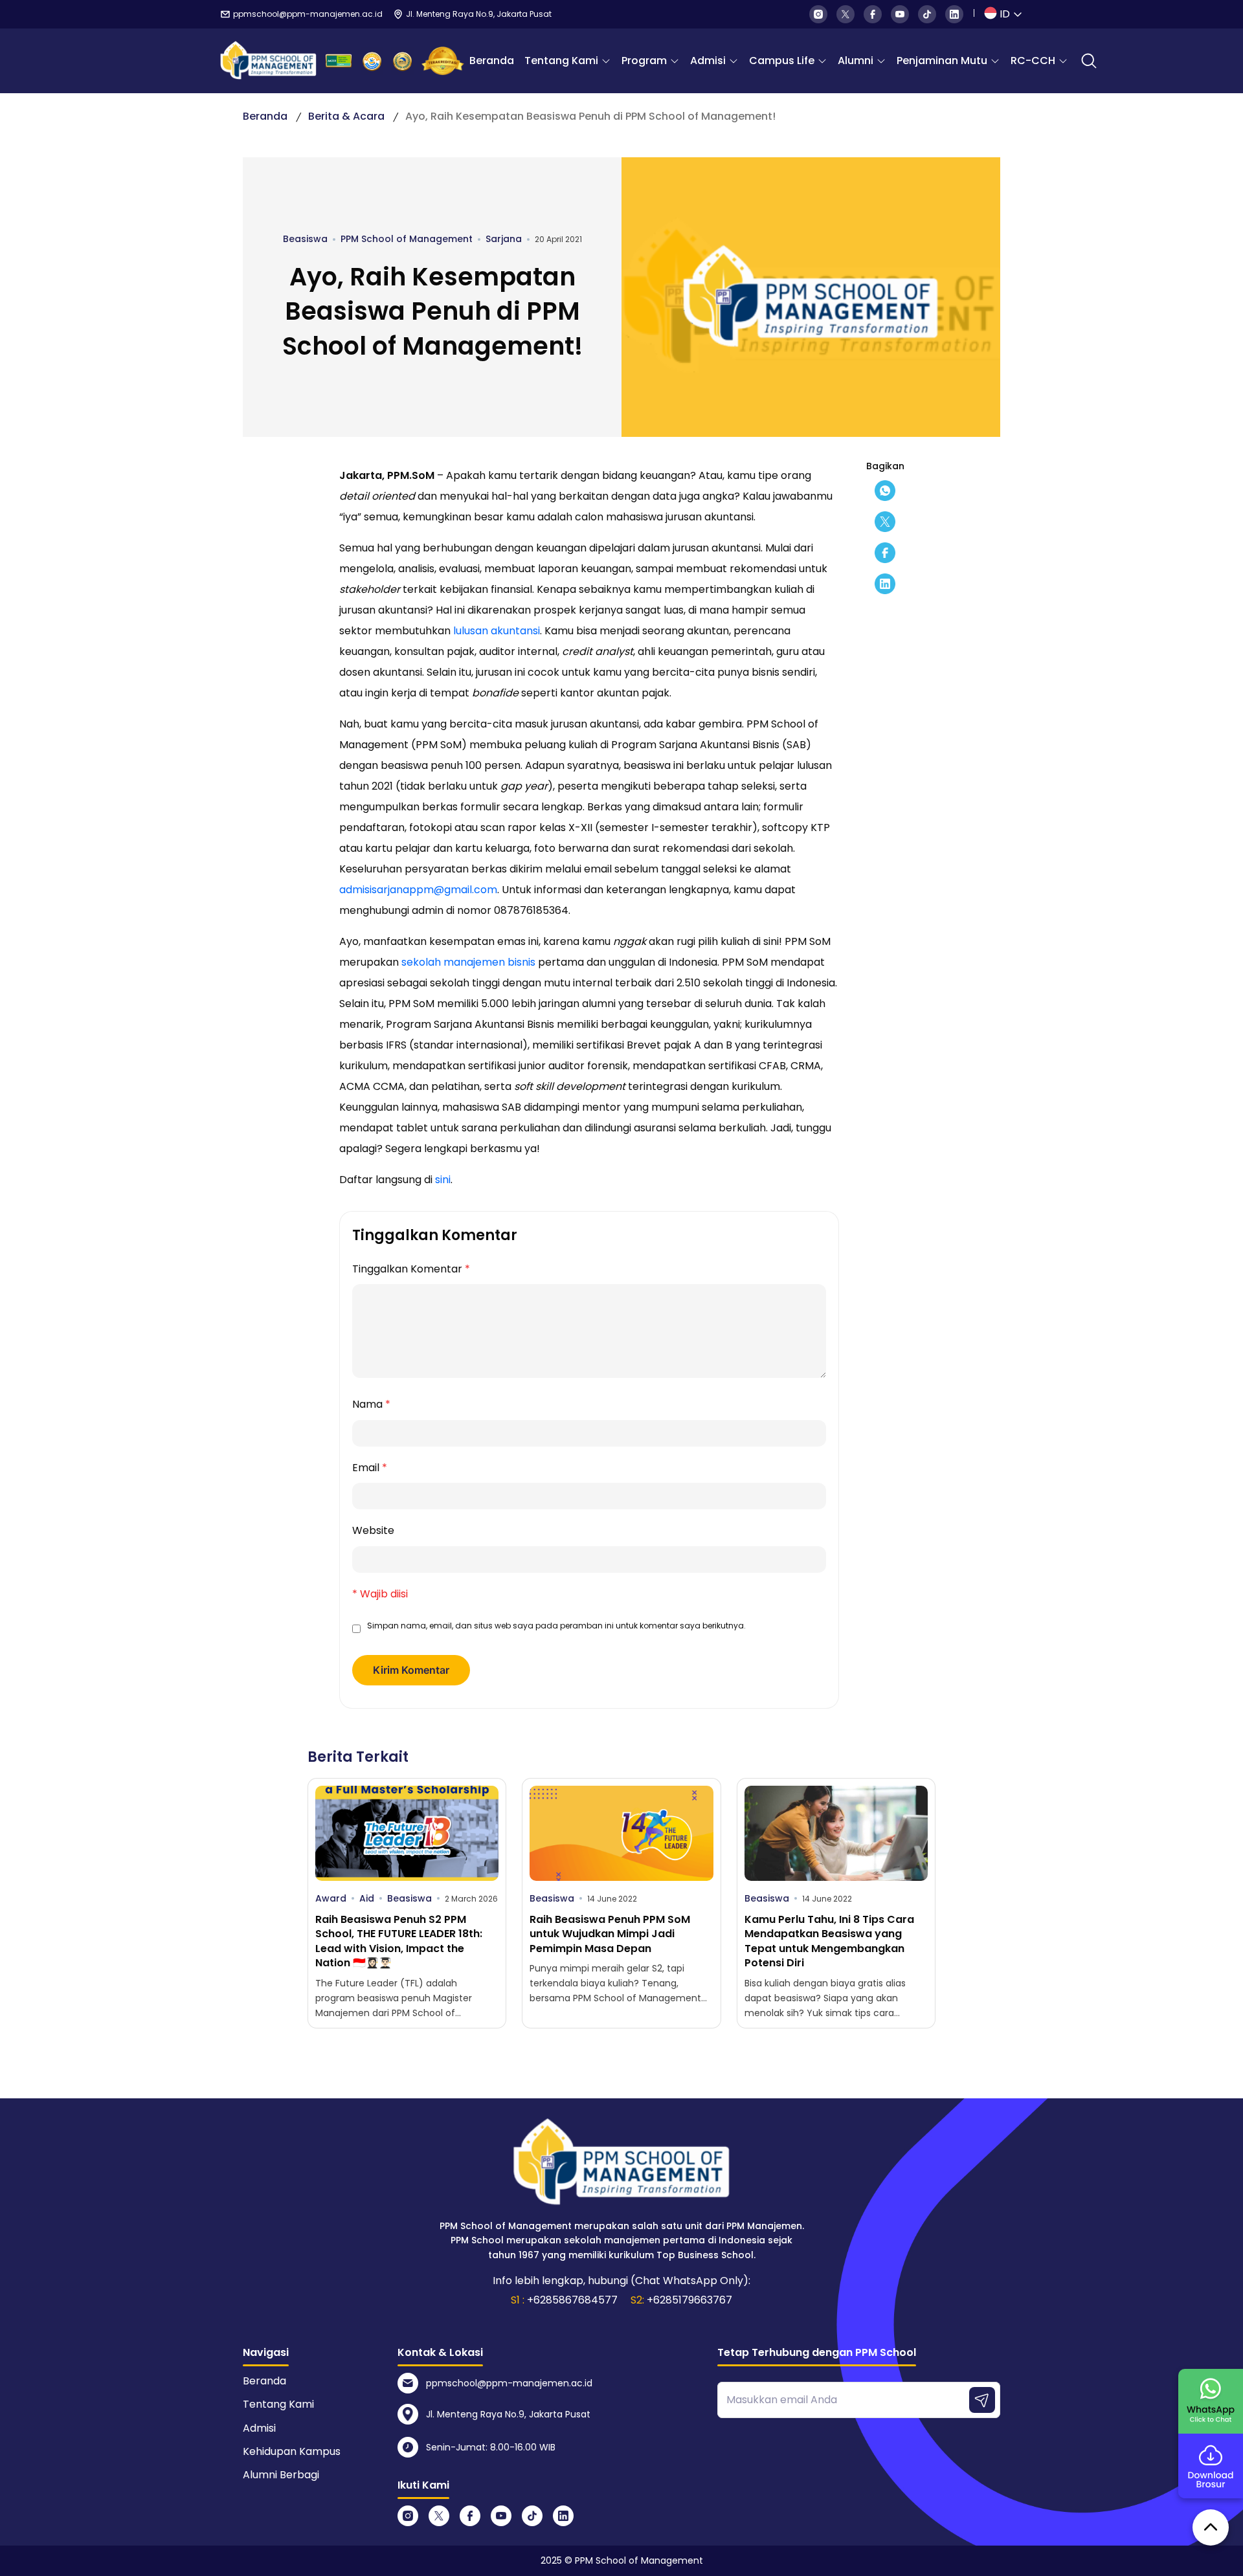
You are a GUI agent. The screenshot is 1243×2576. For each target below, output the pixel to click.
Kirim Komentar (411, 1670)
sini (443, 1180)
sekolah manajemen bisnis (468, 962)
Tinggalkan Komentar (411, 1269)
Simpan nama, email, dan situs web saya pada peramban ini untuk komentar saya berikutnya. (556, 1626)
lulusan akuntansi (497, 631)
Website (373, 1530)
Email (370, 1468)
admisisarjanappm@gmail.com (418, 890)
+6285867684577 (572, 2300)
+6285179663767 (689, 2300)
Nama (371, 1404)
